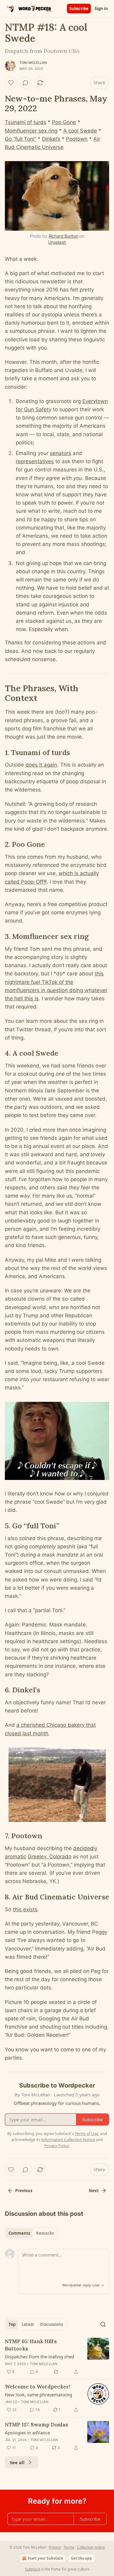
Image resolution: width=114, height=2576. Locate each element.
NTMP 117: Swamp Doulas (36, 2425)
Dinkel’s (51, 139)
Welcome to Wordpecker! (38, 2387)
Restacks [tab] (45, 2233)
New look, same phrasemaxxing (38, 2395)
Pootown (77, 139)
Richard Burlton (64, 236)
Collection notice (91, 2547)
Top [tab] (12, 2324)
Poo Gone (64, 122)
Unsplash (57, 242)
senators (60, 453)
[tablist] (31, 2233)
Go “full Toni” (21, 139)
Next (94, 2191)
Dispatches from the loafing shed (40, 2357)
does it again (41, 765)
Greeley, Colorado (50, 1857)
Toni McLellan (33, 63)
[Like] (11, 83)
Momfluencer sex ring (31, 131)
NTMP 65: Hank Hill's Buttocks (31, 2345)
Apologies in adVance (27, 2433)
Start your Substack (45, 2558)
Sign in (101, 9)
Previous (24, 2191)
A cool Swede (80, 131)
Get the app (81, 2558)
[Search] (103, 2324)
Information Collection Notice (68, 2140)
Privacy (55, 2547)
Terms (69, 2547)
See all (17, 2462)
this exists (25, 1909)
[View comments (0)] (26, 83)
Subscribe (79, 9)
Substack (33, 2569)
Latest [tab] (28, 2324)
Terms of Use (86, 2133)
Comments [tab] (19, 2233)
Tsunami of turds (26, 122)
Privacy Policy (57, 2146)
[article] (57, 2357)
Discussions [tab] (52, 2324)
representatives (35, 461)
